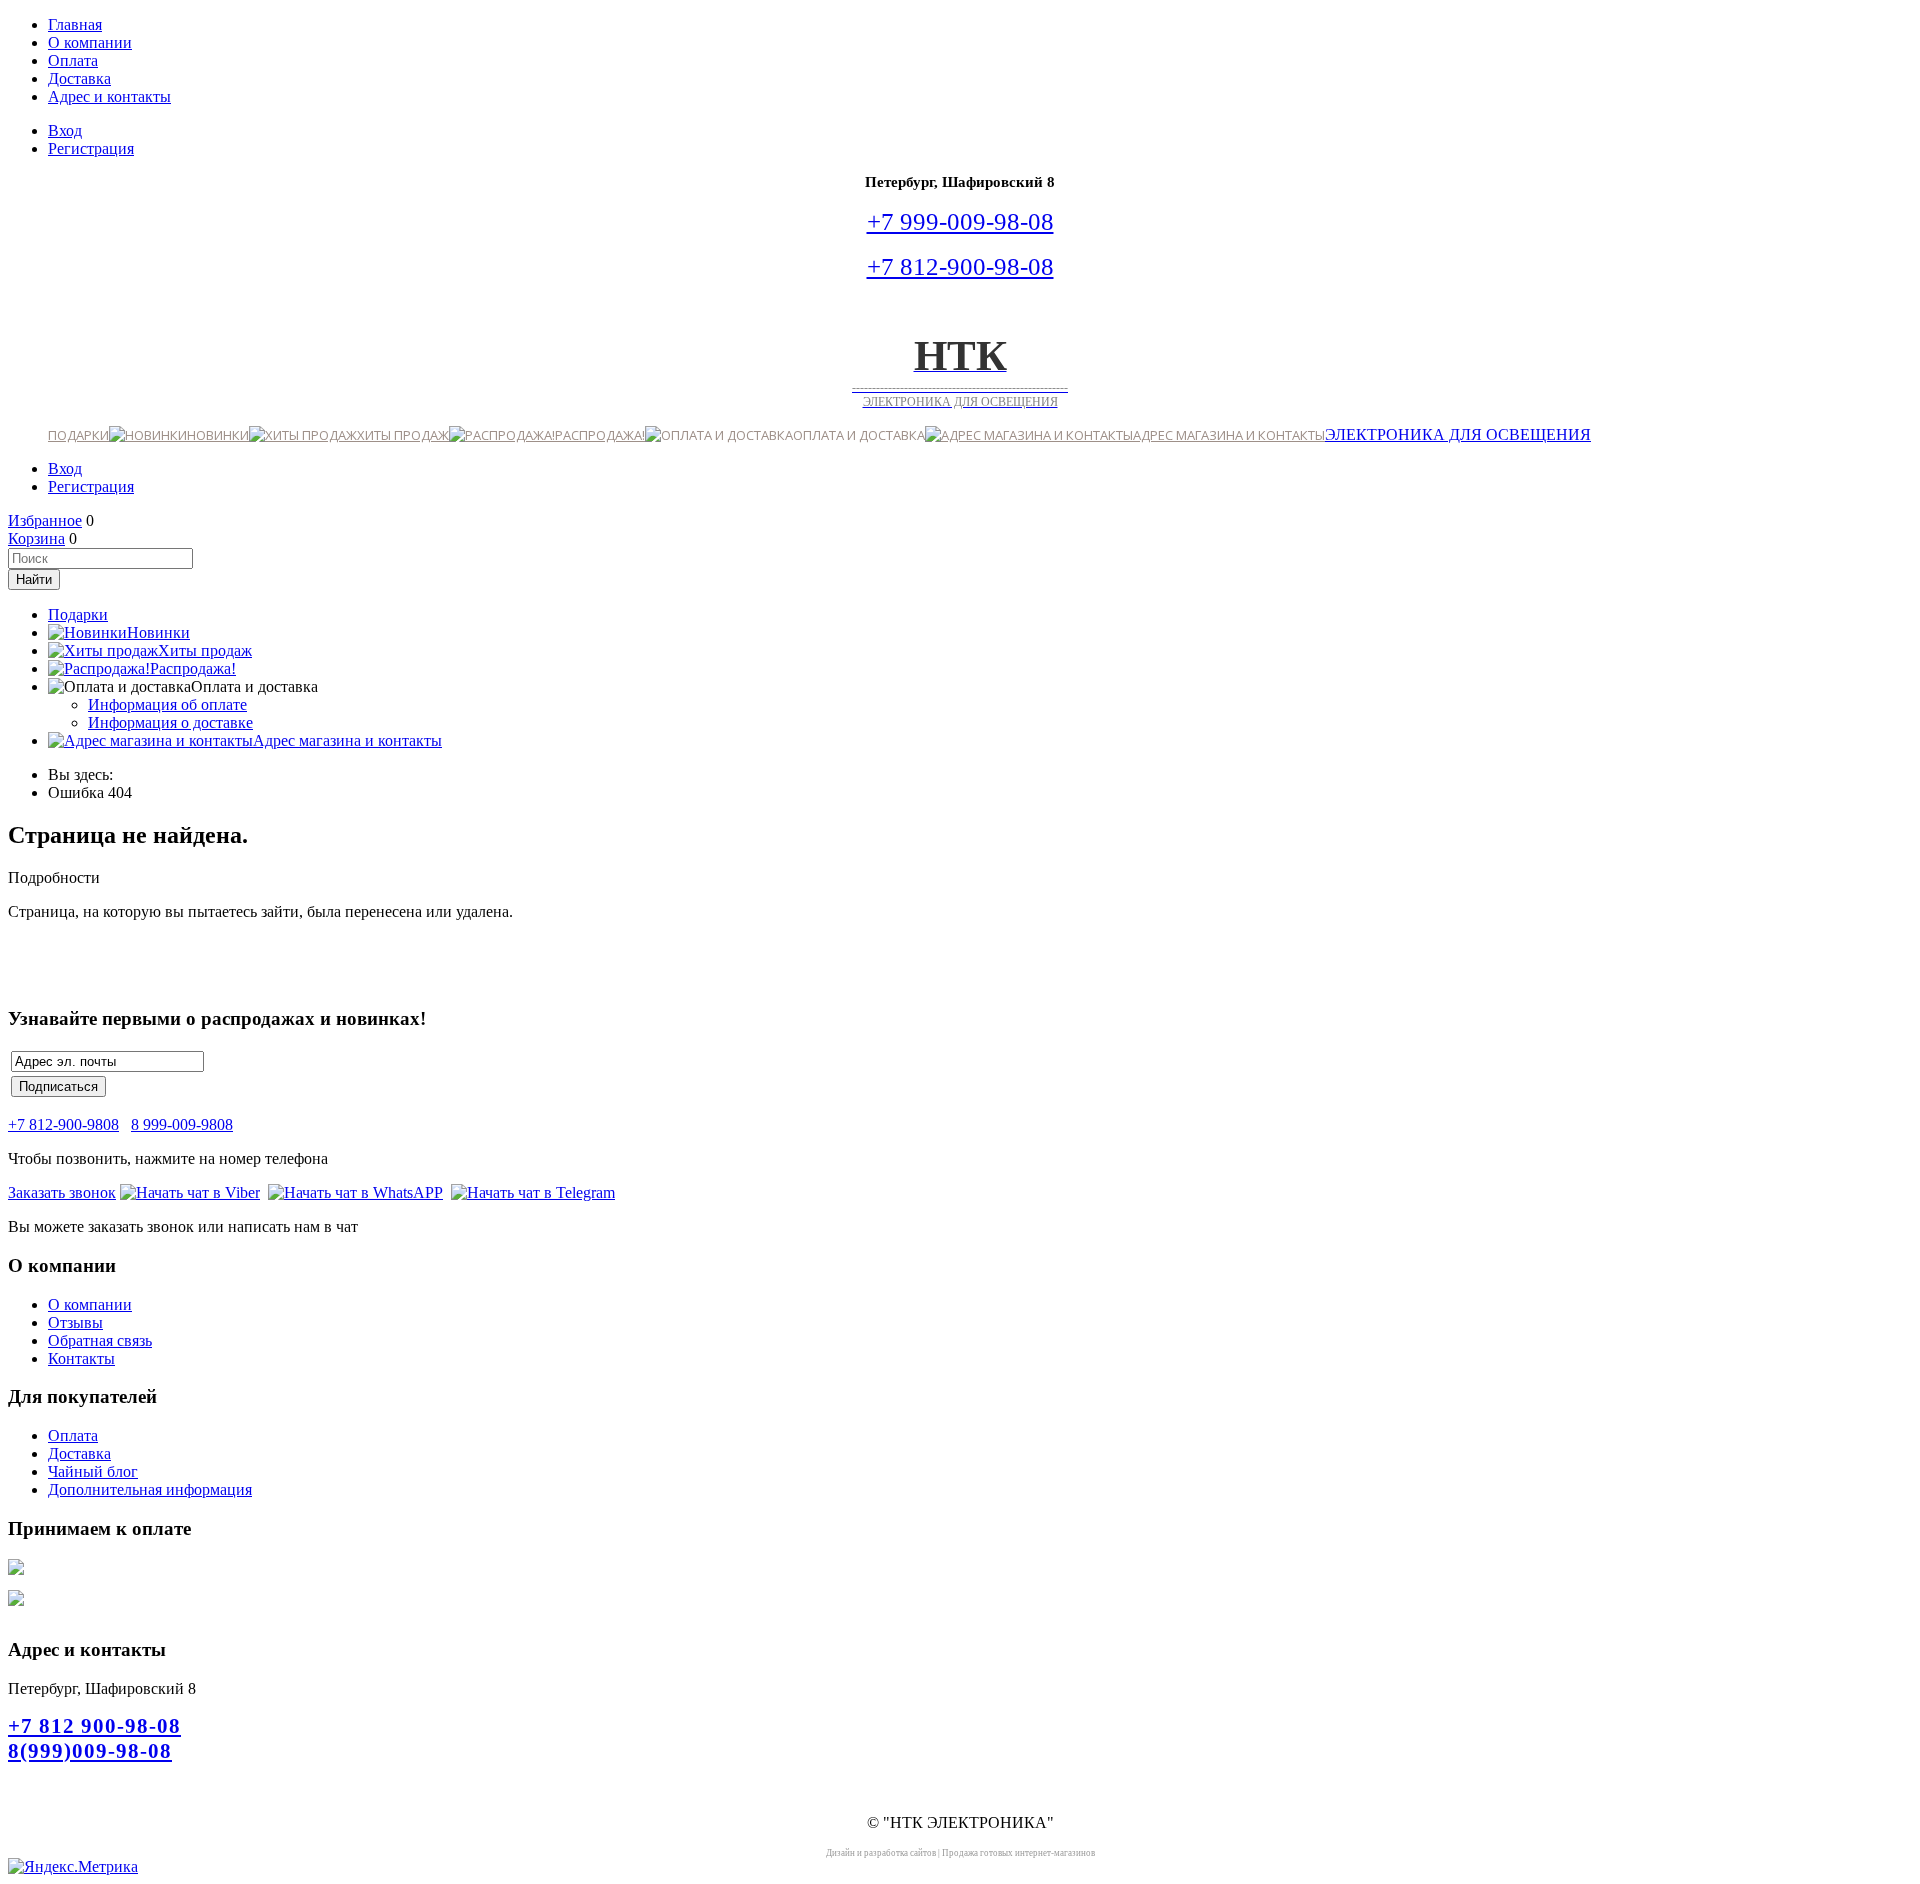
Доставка (79, 78)
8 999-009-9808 (182, 1124)
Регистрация (91, 148)
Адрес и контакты (109, 96)
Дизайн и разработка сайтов (881, 1853)
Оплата (73, 60)
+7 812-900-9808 (63, 1124)
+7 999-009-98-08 (960, 221)
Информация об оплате (167, 704)
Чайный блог (93, 1471)
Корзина (36, 538)
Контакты (81, 1358)
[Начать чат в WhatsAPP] (355, 1192)
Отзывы (75, 1322)
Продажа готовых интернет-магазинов (1018, 1853)
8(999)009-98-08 (90, 1751)
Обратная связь (100, 1340)
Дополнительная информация (150, 1489)
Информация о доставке (170, 722)
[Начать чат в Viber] (190, 1192)
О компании (90, 42)
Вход (65, 130)
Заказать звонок (62, 1192)
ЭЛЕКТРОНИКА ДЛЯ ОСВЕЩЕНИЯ (1458, 434)
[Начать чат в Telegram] (533, 1192)
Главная (75, 24)
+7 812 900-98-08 (94, 1726)
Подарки (78, 435)
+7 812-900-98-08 (960, 266)
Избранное (45, 520)
